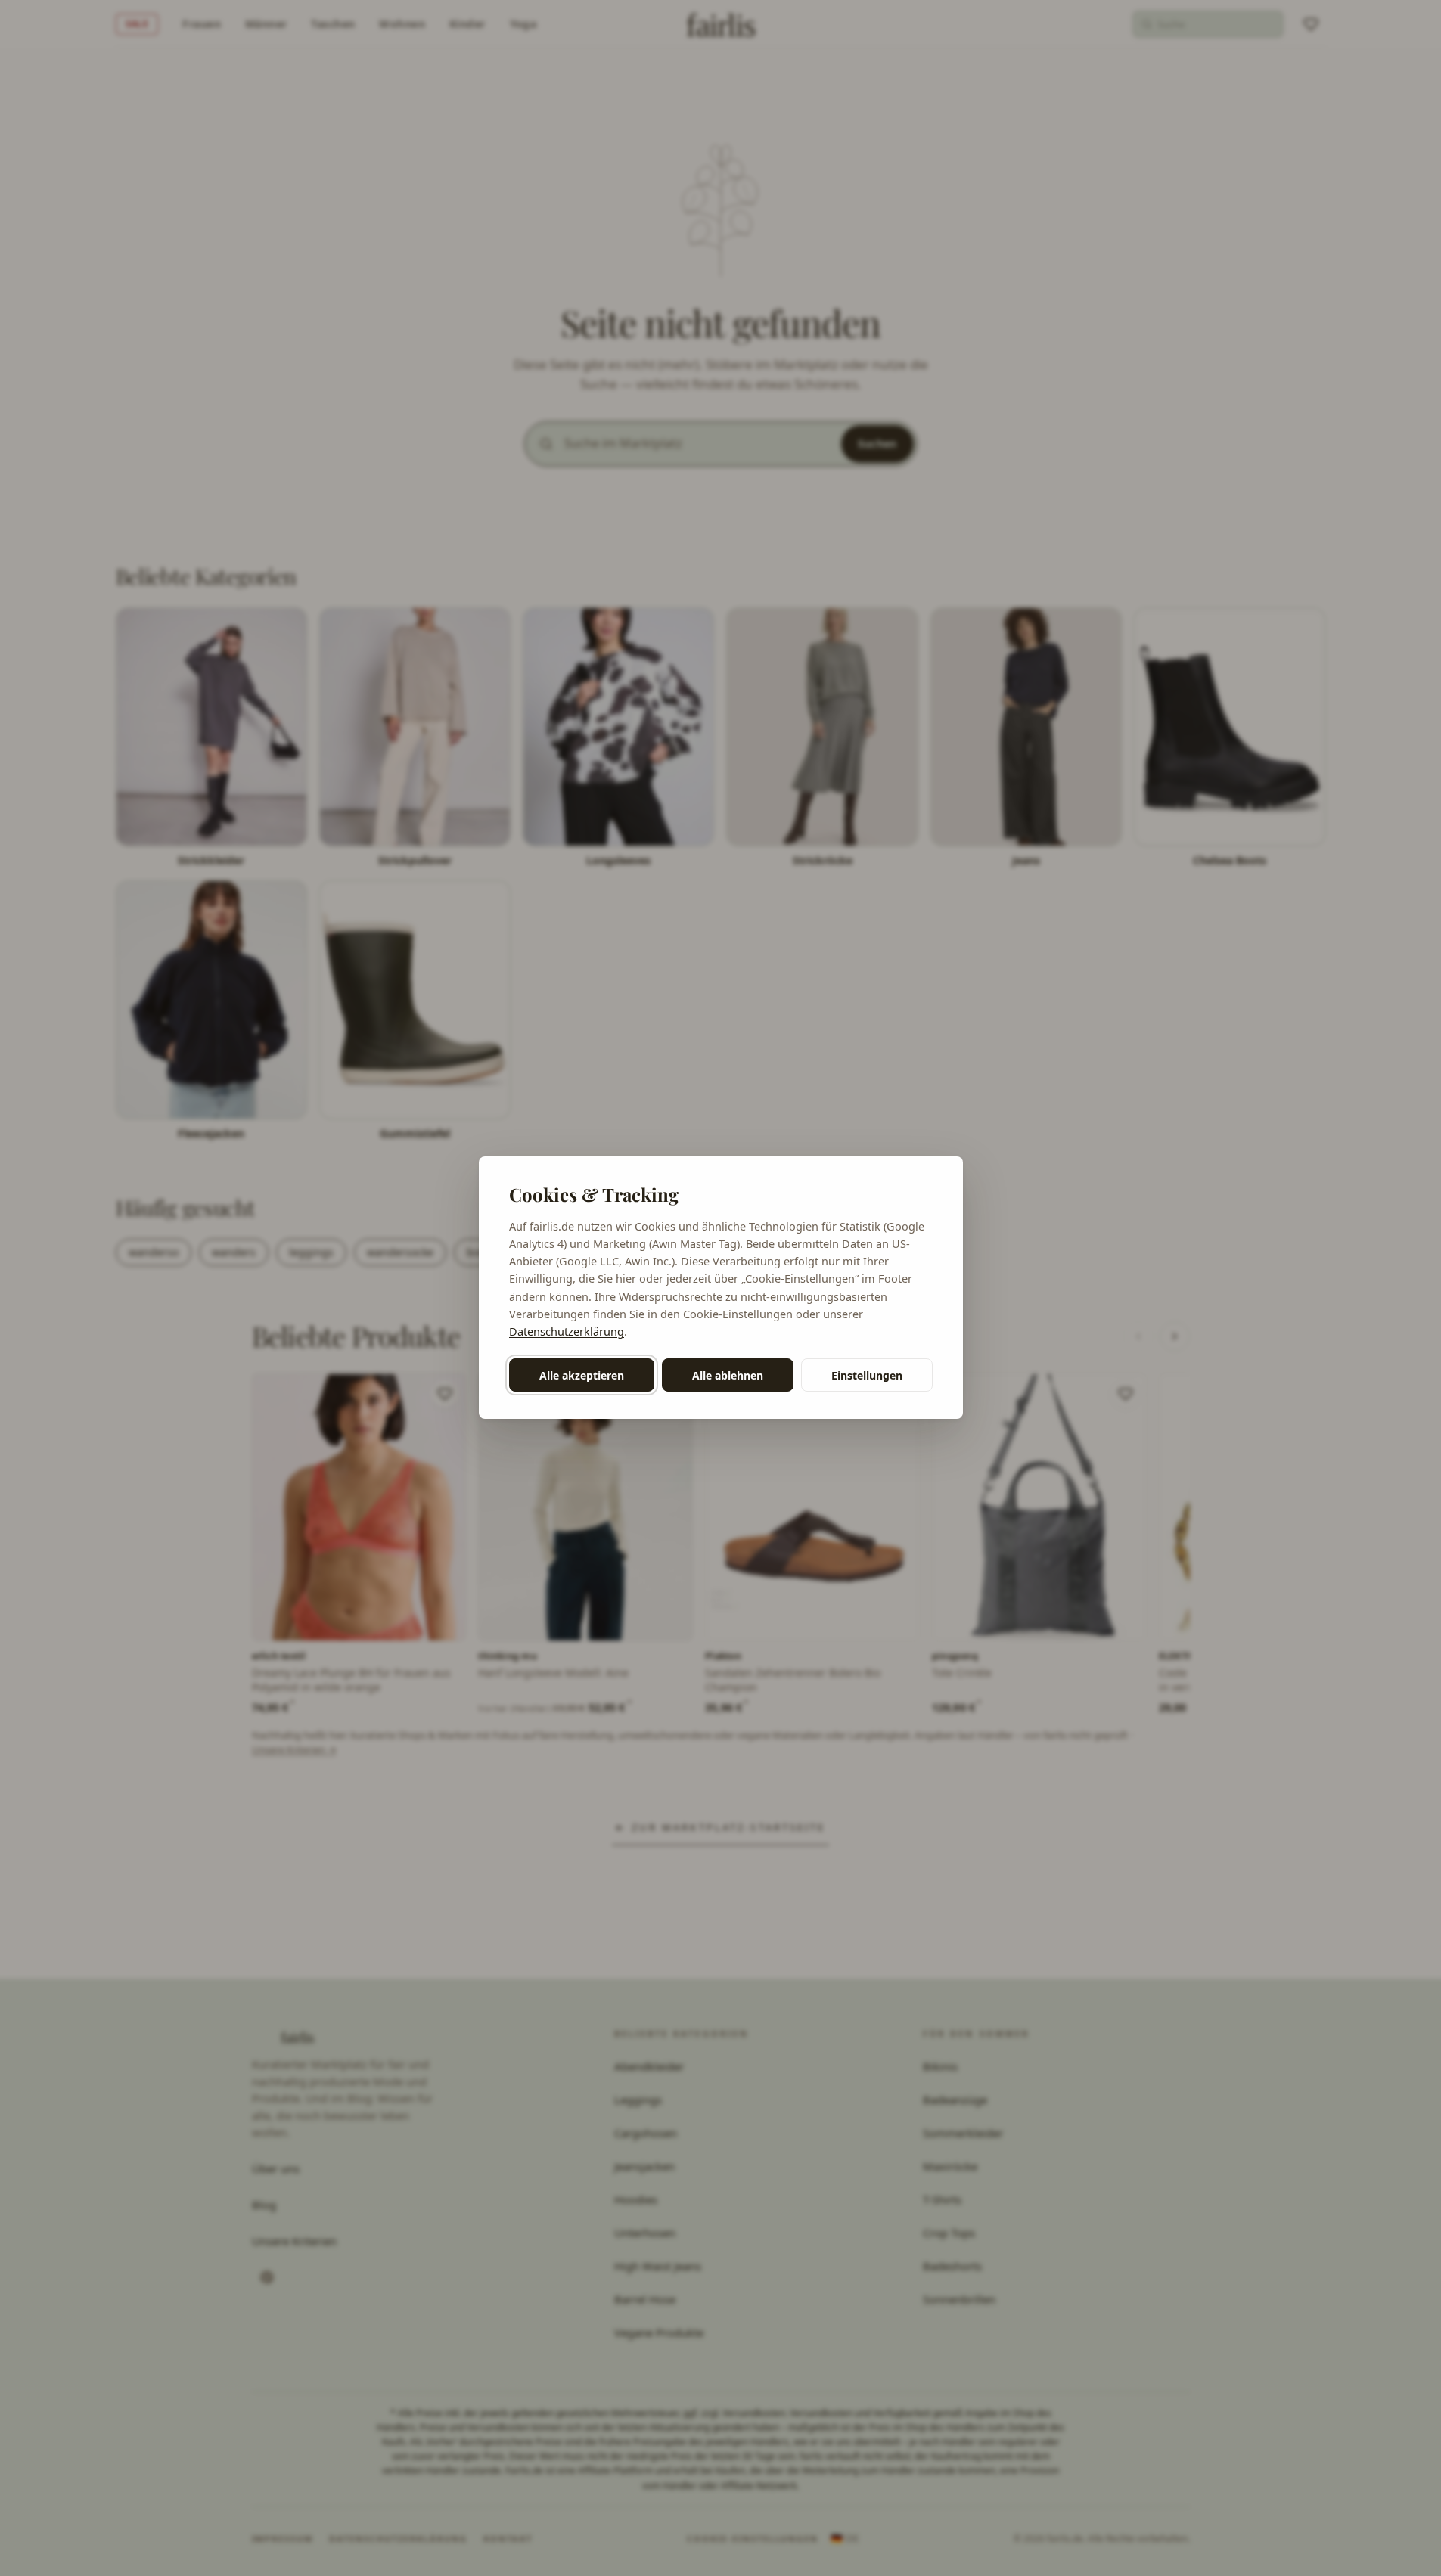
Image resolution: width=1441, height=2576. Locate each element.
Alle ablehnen (728, 1375)
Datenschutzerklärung (567, 1331)
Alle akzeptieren (582, 1375)
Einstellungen (867, 1375)
